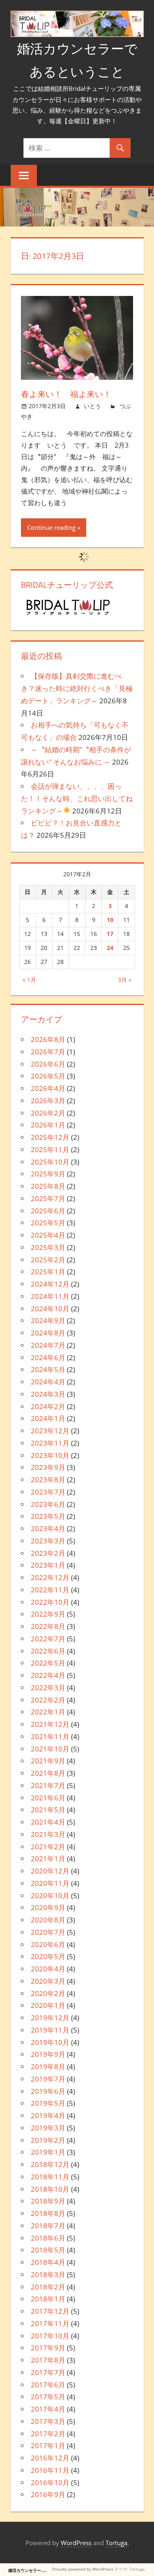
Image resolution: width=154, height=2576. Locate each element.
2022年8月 (48, 1626)
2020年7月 (48, 1932)
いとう (92, 406)
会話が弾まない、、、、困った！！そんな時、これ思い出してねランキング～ (77, 798)
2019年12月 (50, 2018)
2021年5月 (48, 1810)
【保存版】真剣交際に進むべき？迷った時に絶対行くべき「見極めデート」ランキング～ (77, 688)
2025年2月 (48, 1260)
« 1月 (29, 980)
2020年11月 (50, 1883)
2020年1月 (48, 2005)
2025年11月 (50, 1149)
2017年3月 (48, 2421)
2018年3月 (48, 2275)
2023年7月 (48, 1492)
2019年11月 (50, 2030)
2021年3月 (48, 1834)
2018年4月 (48, 2262)
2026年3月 (48, 1101)
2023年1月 (48, 1565)
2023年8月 (48, 1480)
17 (110, 934)
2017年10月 (50, 2336)
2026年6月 (48, 1064)
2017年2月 (48, 2434)
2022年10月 (50, 1602)
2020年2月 (48, 1993)
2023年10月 (50, 1455)
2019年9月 (48, 2054)
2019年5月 (48, 2103)
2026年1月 (48, 1125)
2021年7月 (48, 1785)
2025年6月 (48, 1211)
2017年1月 (48, 2445)
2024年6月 (48, 1357)
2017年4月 (48, 2409)
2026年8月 (48, 1039)
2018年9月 (48, 2201)
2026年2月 (48, 1113)
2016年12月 (50, 2458)
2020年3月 (48, 1981)
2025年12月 (50, 1137)
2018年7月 (48, 2226)
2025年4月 (48, 1235)
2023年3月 (48, 1541)
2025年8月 (48, 1186)
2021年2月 (48, 1847)
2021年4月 (48, 1822)
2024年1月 (48, 1418)
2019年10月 (50, 2042)
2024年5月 (48, 1369)
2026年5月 (48, 1076)
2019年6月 (48, 2091)
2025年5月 (48, 1223)
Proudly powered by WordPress (83, 2569)
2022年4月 (48, 1675)
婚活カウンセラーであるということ (41, 2570)
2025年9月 (48, 1174)
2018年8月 (48, 2213)
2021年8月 (48, 1773)
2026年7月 (48, 1052)
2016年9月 (48, 2494)
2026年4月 (48, 1088)
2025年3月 (48, 1247)
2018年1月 (48, 2299)
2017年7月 (48, 2372)
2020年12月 (50, 1871)
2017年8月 (48, 2360)
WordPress (76, 2543)
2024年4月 (48, 1382)
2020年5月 (48, 1956)
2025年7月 (48, 1198)
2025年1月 (48, 1272)
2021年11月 (50, 1736)
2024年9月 (48, 1320)
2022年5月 (48, 1663)
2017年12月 (50, 2311)
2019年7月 (48, 2079)
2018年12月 (50, 2164)
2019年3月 (48, 2128)
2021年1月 (48, 1859)
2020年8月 (48, 1920)
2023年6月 (48, 1504)
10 (110, 920)
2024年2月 (48, 1406)
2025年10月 (50, 1162)
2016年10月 (50, 2482)
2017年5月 (48, 2397)
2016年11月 (50, 2470)
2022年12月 (50, 1577)
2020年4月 (48, 1969)
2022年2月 (48, 1700)
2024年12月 (50, 1284)
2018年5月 (48, 2250)
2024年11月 (50, 1296)
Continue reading (51, 527)
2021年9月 (48, 1761)
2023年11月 (50, 1443)
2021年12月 (50, 1724)
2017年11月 (50, 2323)
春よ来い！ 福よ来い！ (66, 394)
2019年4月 (48, 2115)
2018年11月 (50, 2177)
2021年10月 (50, 1749)
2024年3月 (48, 1394)
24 (110, 948)
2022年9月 (48, 1614)
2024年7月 (48, 1345)
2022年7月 (48, 1639)
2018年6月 (48, 2238)
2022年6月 (48, 1651)
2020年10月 (50, 1896)
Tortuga (116, 2543)
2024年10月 (50, 1309)
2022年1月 (48, 1712)
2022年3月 (48, 1688)
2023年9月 (48, 1467)
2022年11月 (50, 1590)
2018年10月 (50, 2189)
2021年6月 (48, 1798)
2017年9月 (48, 2348)
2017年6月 (48, 2385)
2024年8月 (48, 1333)
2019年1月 (48, 2152)
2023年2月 (48, 1553)
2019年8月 (48, 2067)
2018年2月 (48, 2287)
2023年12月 (50, 1431)
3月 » (125, 980)
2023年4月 (48, 1528)
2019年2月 (48, 2140)
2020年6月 (48, 1944)
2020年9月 (48, 1907)
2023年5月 (48, 1516)
